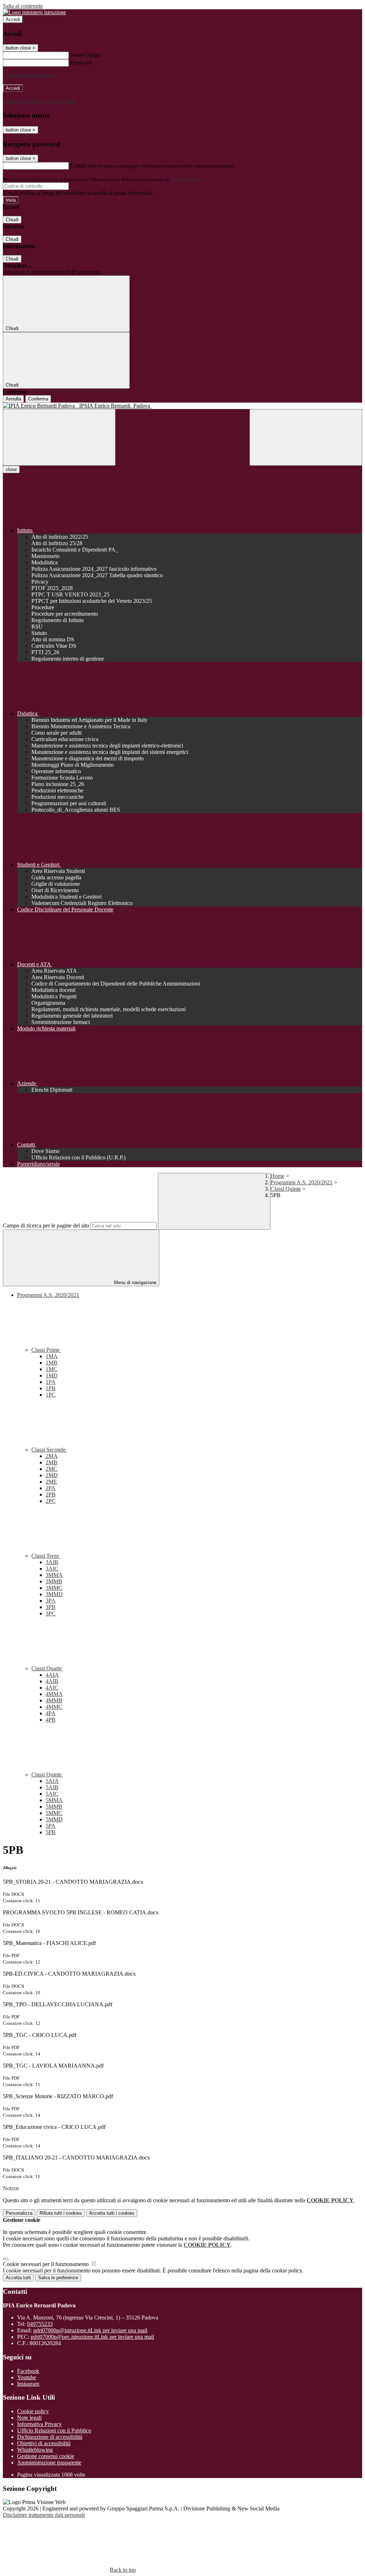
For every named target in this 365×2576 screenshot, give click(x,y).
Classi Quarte (47, 1668)
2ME (51, 1482)
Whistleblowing (35, 2450)
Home (277, 1176)
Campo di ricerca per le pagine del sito (46, 1225)
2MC (52, 1469)
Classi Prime (46, 1350)
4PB (51, 1720)
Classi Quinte (286, 1189)
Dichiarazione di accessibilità (50, 2437)
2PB (51, 1494)
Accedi (13, 19)
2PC (51, 1501)
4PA (51, 1713)
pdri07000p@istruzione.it (90, 2330)
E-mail (78, 165)
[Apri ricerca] (306, 437)
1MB (52, 1363)
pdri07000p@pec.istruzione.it (92, 2337)
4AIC (52, 1688)
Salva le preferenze (58, 2278)
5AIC (52, 1794)
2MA (52, 1456)
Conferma (38, 399)
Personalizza (19, 2213)
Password (81, 63)
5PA (51, 1826)
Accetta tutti (112, 2213)
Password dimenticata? (29, 75)
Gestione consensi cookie (46, 2456)
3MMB (54, 1581)
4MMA (54, 1694)
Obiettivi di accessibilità (44, 2443)
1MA (52, 1356)
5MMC (54, 1813)
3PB (51, 1607)
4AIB (52, 1681)
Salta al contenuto (23, 6)
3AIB (52, 1562)
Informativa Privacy (39, 2424)
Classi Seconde (49, 1450)
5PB (51, 1832)
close (11, 469)
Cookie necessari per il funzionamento (47, 2264)
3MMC (54, 1588)
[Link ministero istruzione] (34, 12)
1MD (52, 1375)
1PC (51, 1395)
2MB (52, 1462)
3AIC (52, 1569)
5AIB (52, 1787)
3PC (51, 1613)
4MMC (54, 1707)
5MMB (54, 1807)
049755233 (40, 2324)
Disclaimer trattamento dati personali (44, 2515)
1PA (51, 1382)
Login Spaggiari (186, 179)
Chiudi (12, 220)
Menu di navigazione (135, 1282)
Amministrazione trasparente (49, 2463)
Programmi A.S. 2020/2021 (302, 1182)
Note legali (29, 2418)
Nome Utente (85, 55)
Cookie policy (33, 2411)
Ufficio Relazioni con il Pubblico (54, 2430)
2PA (51, 1488)
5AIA (52, 1781)
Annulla (13, 399)
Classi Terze (46, 1556)
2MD (52, 1475)
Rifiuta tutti (61, 2213)
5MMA (54, 1800)
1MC (52, 1369)
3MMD (54, 1594)
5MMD (54, 1819)
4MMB (54, 1700)
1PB (51, 1388)
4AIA (52, 1675)
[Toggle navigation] (59, 437)
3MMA (54, 1575)
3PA (51, 1601)
